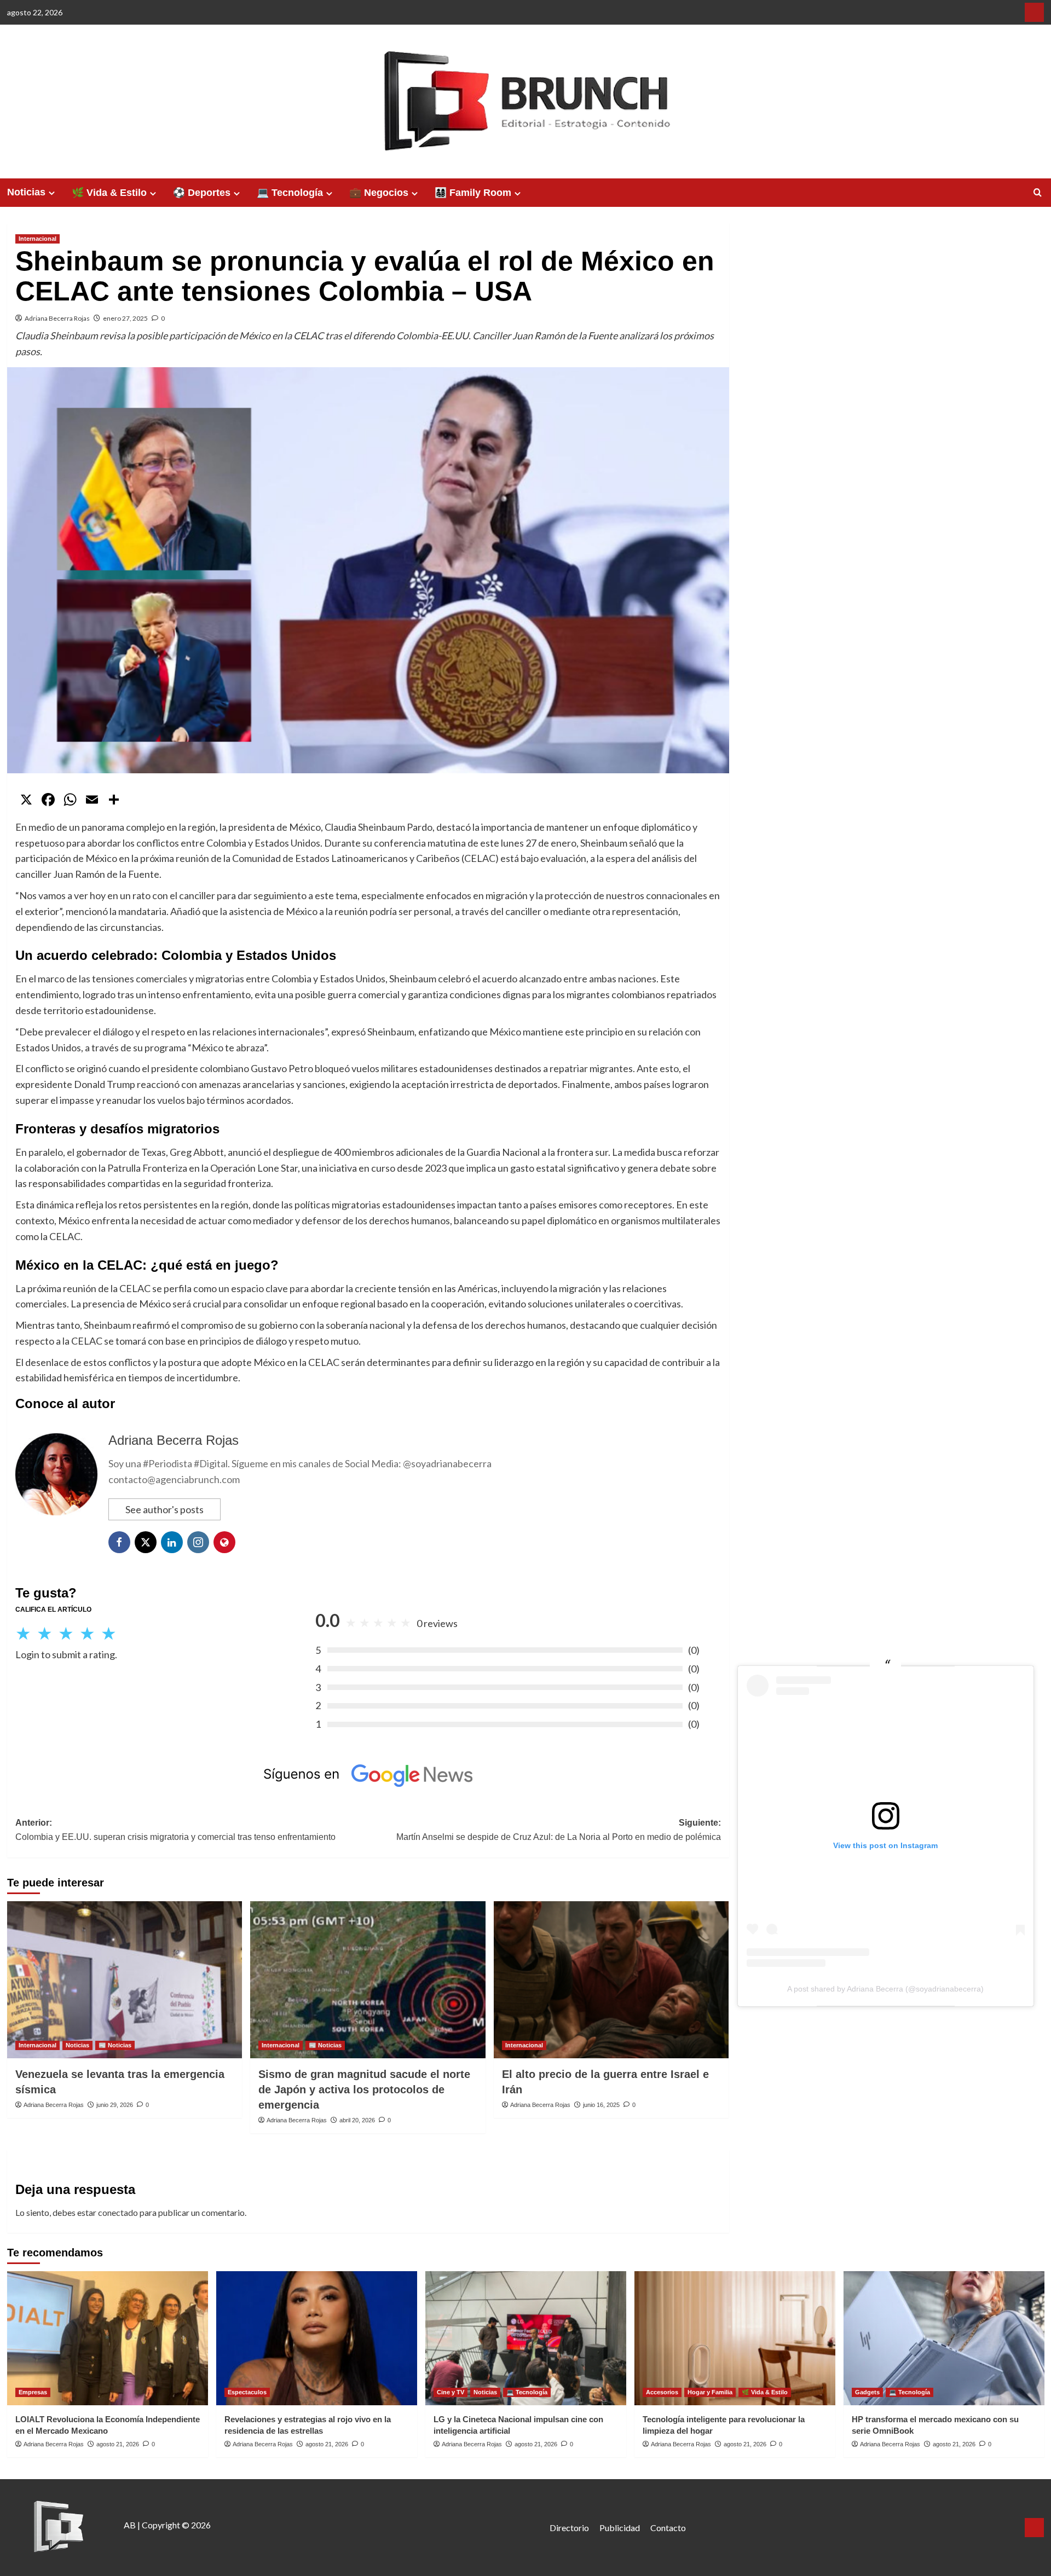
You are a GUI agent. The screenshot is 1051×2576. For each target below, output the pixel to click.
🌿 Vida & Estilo (109, 193)
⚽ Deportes (202, 193)
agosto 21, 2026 (118, 2444)
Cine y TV (451, 2392)
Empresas (33, 2392)
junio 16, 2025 (601, 2105)
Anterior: (175, 1830)
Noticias (26, 192)
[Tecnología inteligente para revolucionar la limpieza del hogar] (735, 2338)
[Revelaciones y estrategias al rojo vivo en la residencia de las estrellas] (317, 2338)
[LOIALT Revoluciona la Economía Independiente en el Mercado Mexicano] (108, 2338)
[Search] (1038, 193)
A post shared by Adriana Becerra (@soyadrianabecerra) (885, 1989)
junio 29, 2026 (115, 2105)
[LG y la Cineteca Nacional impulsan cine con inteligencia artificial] (526, 2338)
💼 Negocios (379, 193)
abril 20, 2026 (357, 2120)
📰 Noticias (115, 2045)
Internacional (37, 239)
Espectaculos (247, 2392)
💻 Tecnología (290, 193)
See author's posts (164, 1509)
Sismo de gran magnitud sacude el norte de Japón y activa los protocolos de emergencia (364, 2089)
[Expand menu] (52, 193)
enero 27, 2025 (125, 318)
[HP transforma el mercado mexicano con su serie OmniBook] (944, 2338)
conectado (118, 2212)
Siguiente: (559, 1830)
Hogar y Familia (710, 2392)
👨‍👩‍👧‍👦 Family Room (473, 193)
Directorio (569, 2528)
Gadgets (867, 2392)
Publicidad (620, 2528)
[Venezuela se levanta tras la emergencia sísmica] (125, 1979)
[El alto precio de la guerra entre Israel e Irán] (611, 1979)
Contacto (668, 2528)
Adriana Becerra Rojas (57, 318)
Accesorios (662, 2392)
